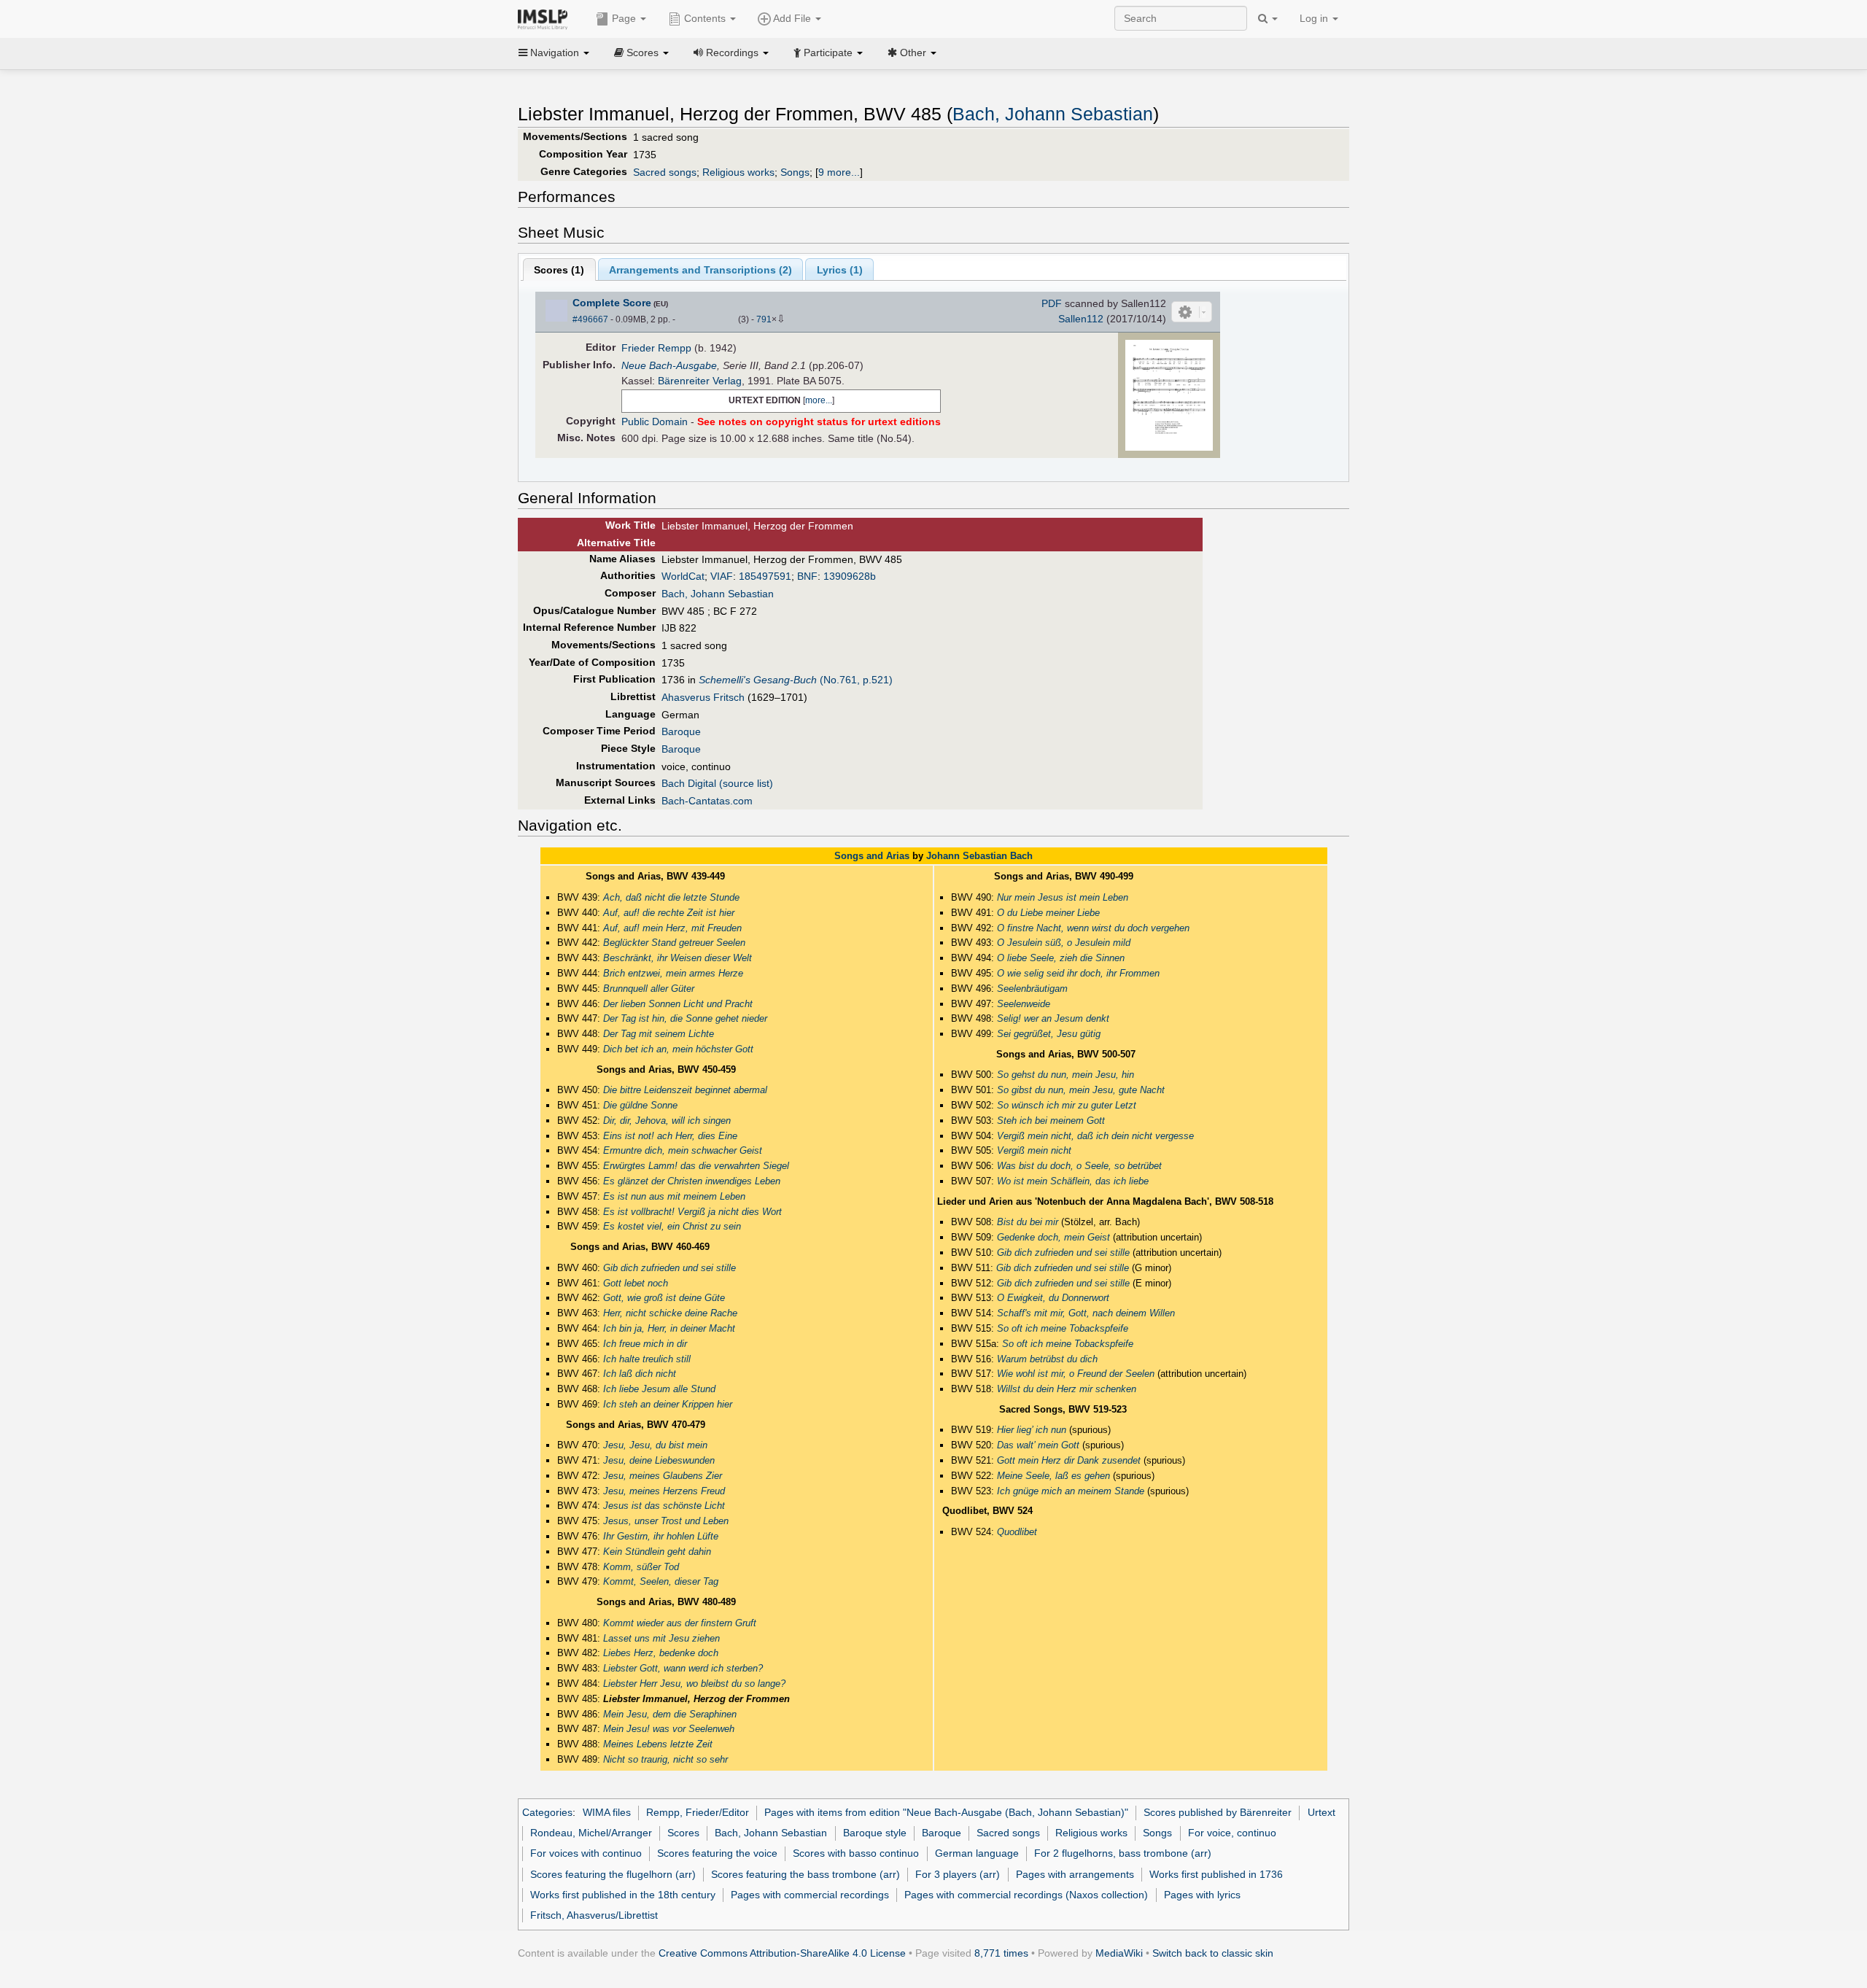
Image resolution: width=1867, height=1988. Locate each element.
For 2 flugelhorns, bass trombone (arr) (1123, 1853)
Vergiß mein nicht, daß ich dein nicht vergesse (1095, 1136)
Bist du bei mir (1028, 1222)
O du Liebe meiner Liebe (1048, 913)
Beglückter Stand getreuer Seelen (674, 943)
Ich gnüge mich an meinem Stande (1071, 1491)
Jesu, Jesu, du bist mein (655, 1445)
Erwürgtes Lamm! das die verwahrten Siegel (696, 1166)
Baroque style (875, 1833)
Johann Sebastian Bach (979, 856)
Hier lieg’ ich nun (1032, 1430)
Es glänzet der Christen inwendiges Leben (692, 1181)
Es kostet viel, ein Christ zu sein (672, 1226)
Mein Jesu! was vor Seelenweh (669, 1729)
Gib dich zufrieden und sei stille (669, 1268)
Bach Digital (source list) (717, 783)
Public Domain (655, 422)
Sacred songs (665, 172)
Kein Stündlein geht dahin (657, 1552)
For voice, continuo (1232, 1833)
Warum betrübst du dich (1047, 1359)
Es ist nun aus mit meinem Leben (674, 1196)
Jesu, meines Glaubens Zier (663, 1476)
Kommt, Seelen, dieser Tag (661, 1581)
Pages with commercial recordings (810, 1895)
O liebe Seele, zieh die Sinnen (1061, 958)
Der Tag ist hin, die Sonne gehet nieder (685, 1018)
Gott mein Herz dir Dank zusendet (1069, 1460)
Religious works (738, 172)
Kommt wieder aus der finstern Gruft (680, 1623)
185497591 (765, 576)
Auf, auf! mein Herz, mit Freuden (672, 928)
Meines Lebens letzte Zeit (658, 1744)
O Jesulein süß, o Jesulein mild (1064, 943)
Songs (795, 172)
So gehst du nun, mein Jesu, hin (1066, 1075)
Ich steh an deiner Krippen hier (668, 1404)
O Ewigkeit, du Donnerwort (1053, 1298)
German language (977, 1853)
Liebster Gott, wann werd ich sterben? (683, 1668)
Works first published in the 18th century (623, 1895)
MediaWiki (1119, 1953)
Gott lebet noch (636, 1283)
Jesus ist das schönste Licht (664, 1506)
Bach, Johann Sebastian (1053, 114)
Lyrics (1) (840, 270)
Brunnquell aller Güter (649, 989)
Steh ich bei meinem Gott (1051, 1121)
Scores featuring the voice (717, 1853)
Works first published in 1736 (1216, 1874)
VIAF (722, 576)
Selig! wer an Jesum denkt (1053, 1018)
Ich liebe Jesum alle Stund (659, 1389)
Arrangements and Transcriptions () (700, 270)
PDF (1052, 303)
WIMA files (607, 1812)
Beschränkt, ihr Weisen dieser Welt (678, 958)
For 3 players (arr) (958, 1874)
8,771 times (1001, 1953)
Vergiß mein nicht (1034, 1150)
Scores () (559, 270)
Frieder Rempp (656, 348)
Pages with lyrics (1202, 1895)
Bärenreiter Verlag (700, 381)
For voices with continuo (586, 1853)
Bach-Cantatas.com (707, 801)
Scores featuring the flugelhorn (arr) (613, 1874)
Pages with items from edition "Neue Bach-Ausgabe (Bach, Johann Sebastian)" (946, 1812)
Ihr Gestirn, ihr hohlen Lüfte (661, 1536)
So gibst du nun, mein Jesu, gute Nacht (1081, 1090)
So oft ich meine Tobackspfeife (1063, 1328)
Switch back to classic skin (1213, 1953)
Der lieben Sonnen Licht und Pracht (678, 1004)
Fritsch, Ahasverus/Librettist (594, 1915)
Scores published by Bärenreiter (1218, 1812)
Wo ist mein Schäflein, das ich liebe (1073, 1181)
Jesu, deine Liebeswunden (659, 1460)
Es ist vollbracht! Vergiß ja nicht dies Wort (692, 1212)
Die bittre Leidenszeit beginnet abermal (685, 1090)
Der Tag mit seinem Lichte (659, 1034)
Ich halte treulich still (647, 1359)
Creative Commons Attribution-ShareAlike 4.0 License (782, 1953)
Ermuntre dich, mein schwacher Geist (683, 1150)
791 (764, 319)
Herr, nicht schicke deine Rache (670, 1313)
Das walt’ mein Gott (1038, 1445)
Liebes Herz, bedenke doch (661, 1653)
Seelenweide (1024, 1004)
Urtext (1321, 1812)
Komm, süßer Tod (641, 1567)
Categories (547, 1812)
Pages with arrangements (1075, 1874)
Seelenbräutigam (1032, 989)
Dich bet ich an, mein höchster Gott (678, 1049)
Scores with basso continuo (856, 1853)
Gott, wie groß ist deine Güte (664, 1298)
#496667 (590, 319)
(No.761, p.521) (796, 680)
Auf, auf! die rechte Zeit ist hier (669, 913)
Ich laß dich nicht (640, 1374)
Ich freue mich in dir (645, 1344)
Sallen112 (1081, 319)
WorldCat (683, 576)
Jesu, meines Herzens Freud (664, 1491)
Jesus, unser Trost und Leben (666, 1521)
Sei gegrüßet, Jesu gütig (1049, 1034)
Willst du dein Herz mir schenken (1067, 1389)
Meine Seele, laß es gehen (1053, 1476)
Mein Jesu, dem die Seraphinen (670, 1714)
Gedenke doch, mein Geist (1053, 1237)
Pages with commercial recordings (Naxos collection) (1026, 1895)
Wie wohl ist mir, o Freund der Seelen (1076, 1374)
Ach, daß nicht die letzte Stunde (671, 897)
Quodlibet (1017, 1532)
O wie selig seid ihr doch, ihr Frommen (1078, 973)
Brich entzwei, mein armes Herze (673, 973)
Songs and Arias (872, 856)
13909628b (850, 576)
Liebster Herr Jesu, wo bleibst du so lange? (694, 1684)
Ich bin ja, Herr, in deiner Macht (669, 1328)
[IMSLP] (546, 18)
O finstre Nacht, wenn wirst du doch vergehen (1093, 928)
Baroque (681, 731)
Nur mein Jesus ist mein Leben (1063, 897)
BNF (807, 576)
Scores (683, 1833)
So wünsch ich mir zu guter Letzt (1067, 1105)
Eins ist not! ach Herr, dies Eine (670, 1136)
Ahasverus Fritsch (703, 697)
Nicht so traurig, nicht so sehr (665, 1759)
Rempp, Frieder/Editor (698, 1812)
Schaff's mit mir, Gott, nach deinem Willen (1086, 1313)
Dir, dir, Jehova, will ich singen (667, 1121)
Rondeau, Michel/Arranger (591, 1833)
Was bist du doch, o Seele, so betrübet (1079, 1166)
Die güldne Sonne (640, 1105)
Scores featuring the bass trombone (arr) (806, 1874)
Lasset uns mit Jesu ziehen (661, 1638)
